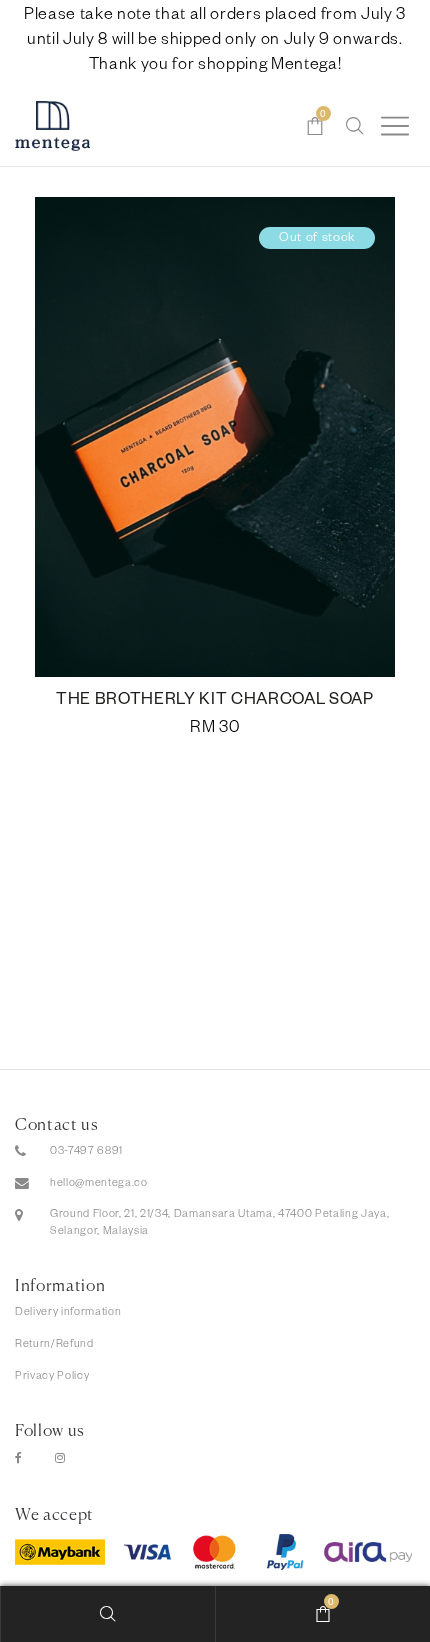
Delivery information (68, 1313)
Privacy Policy (52, 1377)
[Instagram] (60, 1460)
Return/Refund (54, 1345)
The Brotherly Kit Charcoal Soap (215, 702)
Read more (215, 464)
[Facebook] (19, 1460)
